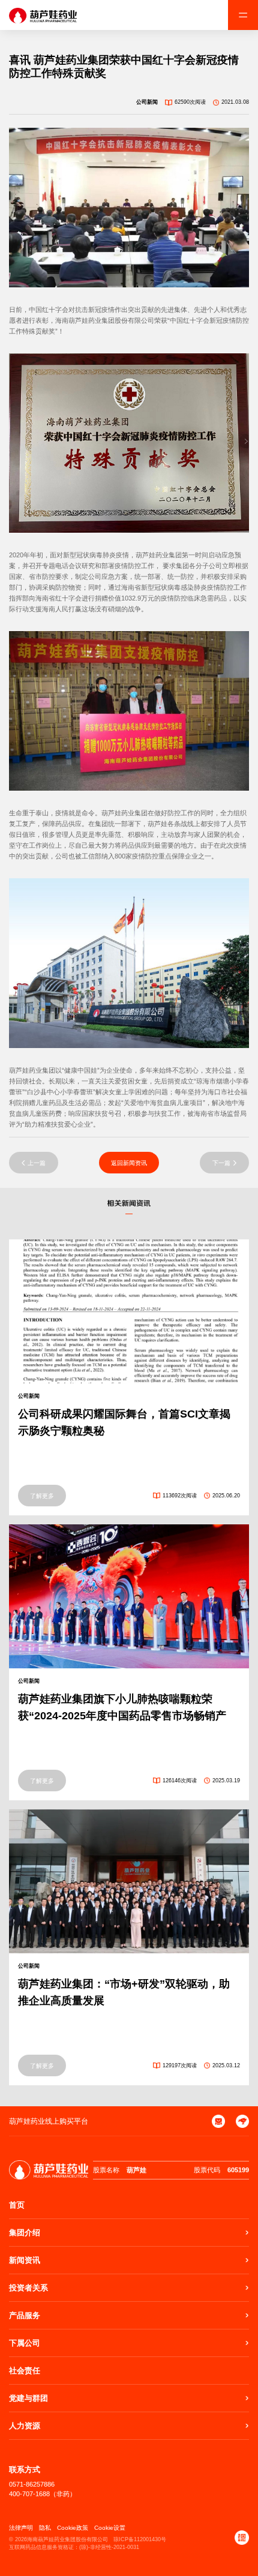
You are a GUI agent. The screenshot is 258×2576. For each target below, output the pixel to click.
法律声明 (21, 2528)
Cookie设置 (110, 2528)
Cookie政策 (73, 2528)
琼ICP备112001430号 (140, 2539)
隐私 (45, 2528)
